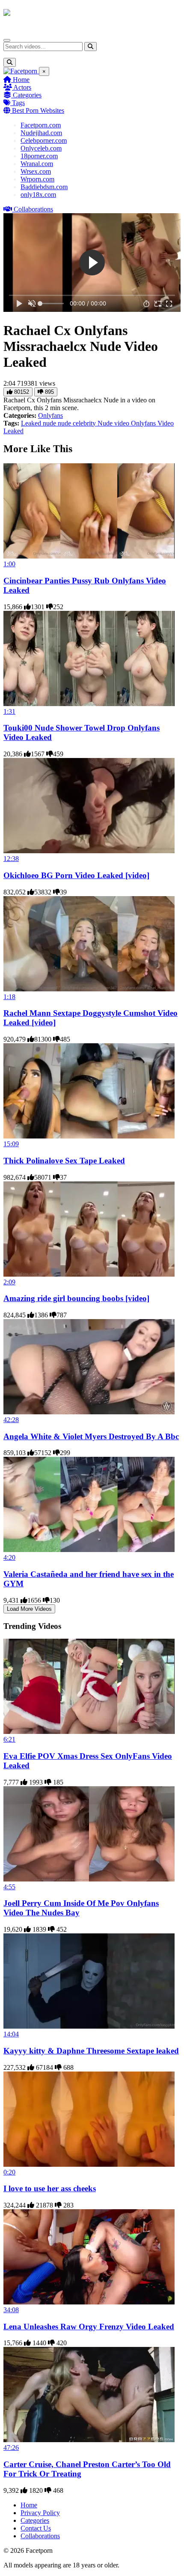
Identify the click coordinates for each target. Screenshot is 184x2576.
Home (20, 80)
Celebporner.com (44, 140)
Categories (26, 95)
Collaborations (33, 209)
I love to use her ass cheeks (50, 2188)
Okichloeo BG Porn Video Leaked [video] (76, 875)
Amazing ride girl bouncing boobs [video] (76, 1298)
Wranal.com (37, 164)
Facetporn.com (41, 125)
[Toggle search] (10, 62)
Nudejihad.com (41, 133)
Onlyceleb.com (41, 148)
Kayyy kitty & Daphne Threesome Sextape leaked (91, 2051)
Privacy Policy (40, 2513)
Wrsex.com (36, 171)
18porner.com (39, 156)
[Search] (91, 47)
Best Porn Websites (37, 110)
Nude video (114, 423)
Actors (22, 87)
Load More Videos (29, 1609)
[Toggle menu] (7, 40)
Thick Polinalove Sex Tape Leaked (64, 1161)
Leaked (32, 423)
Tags (18, 103)
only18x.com (38, 195)
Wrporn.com (37, 179)
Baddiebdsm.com (44, 187)
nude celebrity (78, 423)
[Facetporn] (37, 17)
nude (50, 423)
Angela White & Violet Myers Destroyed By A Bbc (91, 1436)
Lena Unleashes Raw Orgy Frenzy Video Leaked (89, 2327)
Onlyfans (50, 415)
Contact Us (36, 2528)
